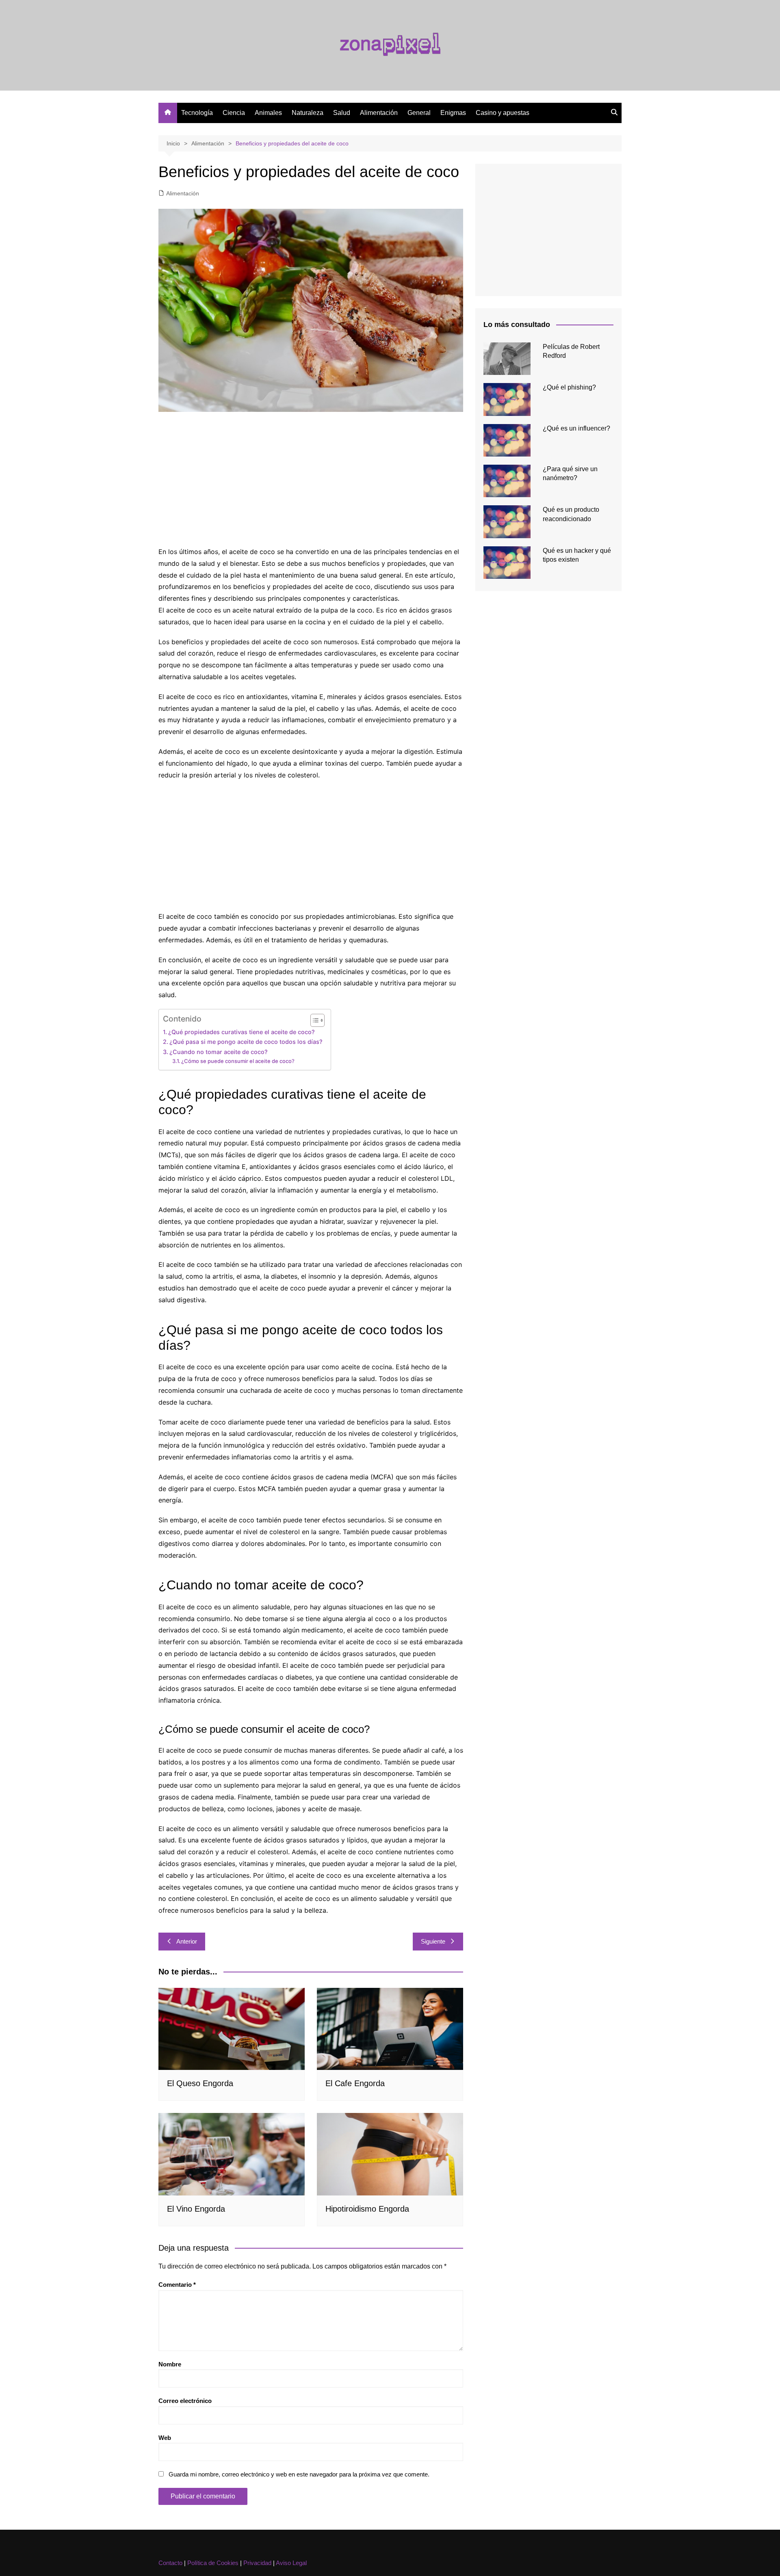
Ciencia (234, 113)
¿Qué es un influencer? (576, 428)
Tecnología (197, 113)
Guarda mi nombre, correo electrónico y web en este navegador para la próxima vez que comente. (299, 2474)
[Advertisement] (311, 481)
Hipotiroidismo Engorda (367, 2209)
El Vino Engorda (196, 2209)
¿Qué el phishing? (569, 387)
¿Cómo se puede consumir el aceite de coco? (238, 1061)
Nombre (170, 2364)
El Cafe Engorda (355, 2083)
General (419, 113)
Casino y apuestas (503, 113)
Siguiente (433, 1941)
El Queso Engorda (200, 2083)
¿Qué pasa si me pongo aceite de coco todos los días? (246, 1042)
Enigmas (453, 113)
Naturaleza (308, 113)
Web (165, 2438)
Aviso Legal (291, 2563)
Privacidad (257, 2563)
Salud (342, 113)
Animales (268, 113)
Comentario (177, 2285)
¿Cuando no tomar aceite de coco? (219, 1052)
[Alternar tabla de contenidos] (313, 1020)
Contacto (170, 2563)
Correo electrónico (185, 2401)
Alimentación (379, 113)
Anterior (187, 1941)
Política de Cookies (213, 2563)
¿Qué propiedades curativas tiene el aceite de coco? (242, 1032)
